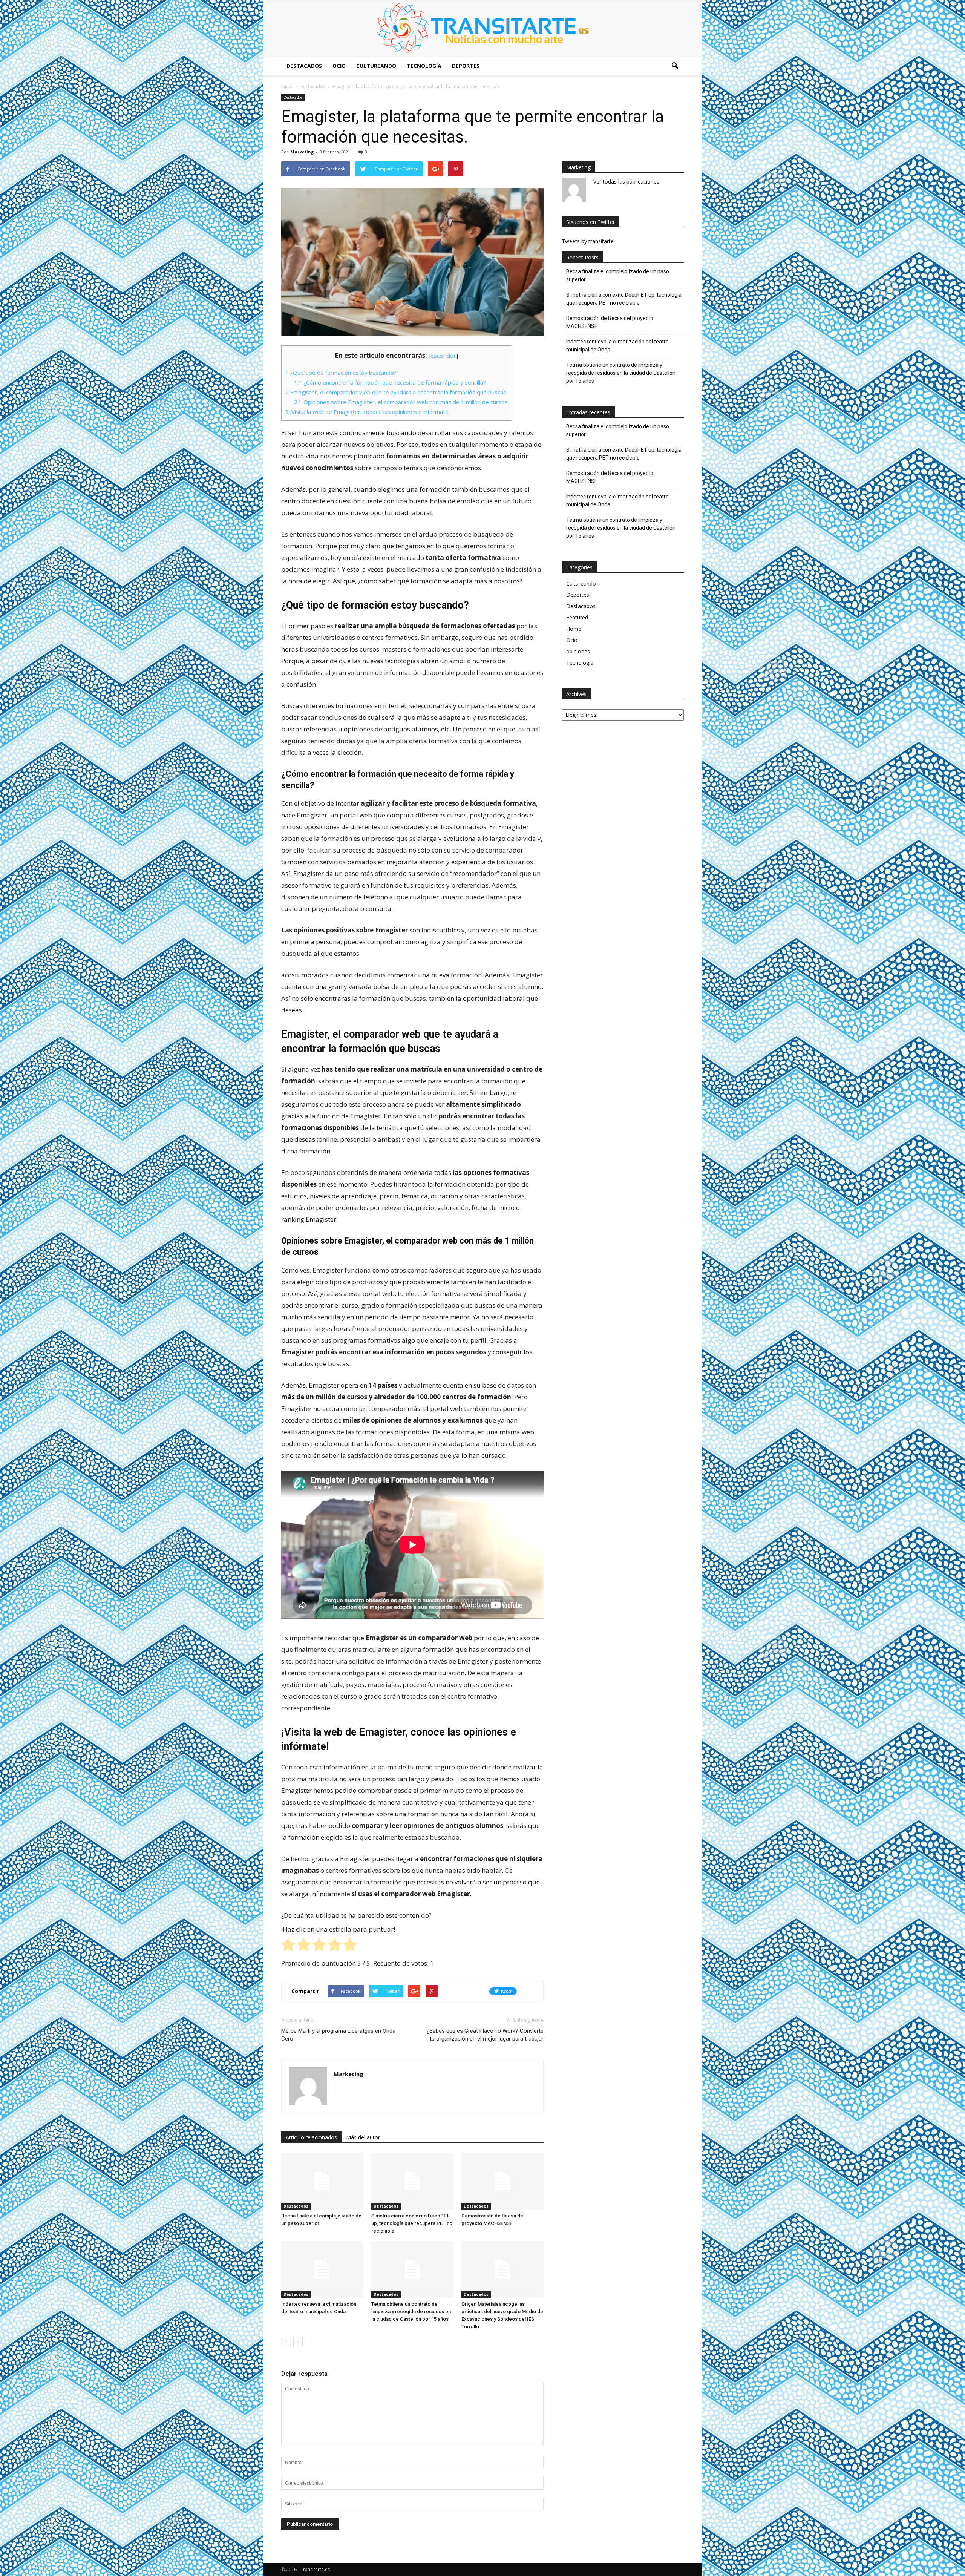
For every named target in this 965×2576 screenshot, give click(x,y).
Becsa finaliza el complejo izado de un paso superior (618, 275)
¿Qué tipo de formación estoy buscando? (341, 373)
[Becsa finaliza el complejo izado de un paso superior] (322, 2181)
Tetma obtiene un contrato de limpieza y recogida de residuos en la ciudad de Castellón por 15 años (411, 2311)
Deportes (466, 66)
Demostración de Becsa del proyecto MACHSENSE (610, 322)
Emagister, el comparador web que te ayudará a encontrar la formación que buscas (396, 392)
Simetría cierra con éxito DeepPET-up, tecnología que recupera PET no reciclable (412, 2223)
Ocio (339, 66)
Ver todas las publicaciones (626, 182)
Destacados (304, 66)
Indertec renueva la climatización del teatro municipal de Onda (617, 346)
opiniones (578, 651)
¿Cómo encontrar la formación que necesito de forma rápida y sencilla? (390, 382)
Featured (577, 617)
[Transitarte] (482, 29)
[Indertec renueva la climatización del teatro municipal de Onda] (322, 2269)
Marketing (302, 152)
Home (574, 629)
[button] (675, 66)
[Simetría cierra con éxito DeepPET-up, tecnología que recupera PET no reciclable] (412, 2181)
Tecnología (424, 66)
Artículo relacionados (311, 2137)
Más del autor (363, 2137)
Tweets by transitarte (588, 241)
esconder (443, 356)
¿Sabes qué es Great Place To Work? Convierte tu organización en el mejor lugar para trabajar (485, 2035)
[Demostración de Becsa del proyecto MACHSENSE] (502, 2181)
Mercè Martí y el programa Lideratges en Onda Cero (338, 2035)
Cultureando (376, 66)
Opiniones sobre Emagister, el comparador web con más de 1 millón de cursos (401, 402)
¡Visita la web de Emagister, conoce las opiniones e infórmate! (368, 412)
